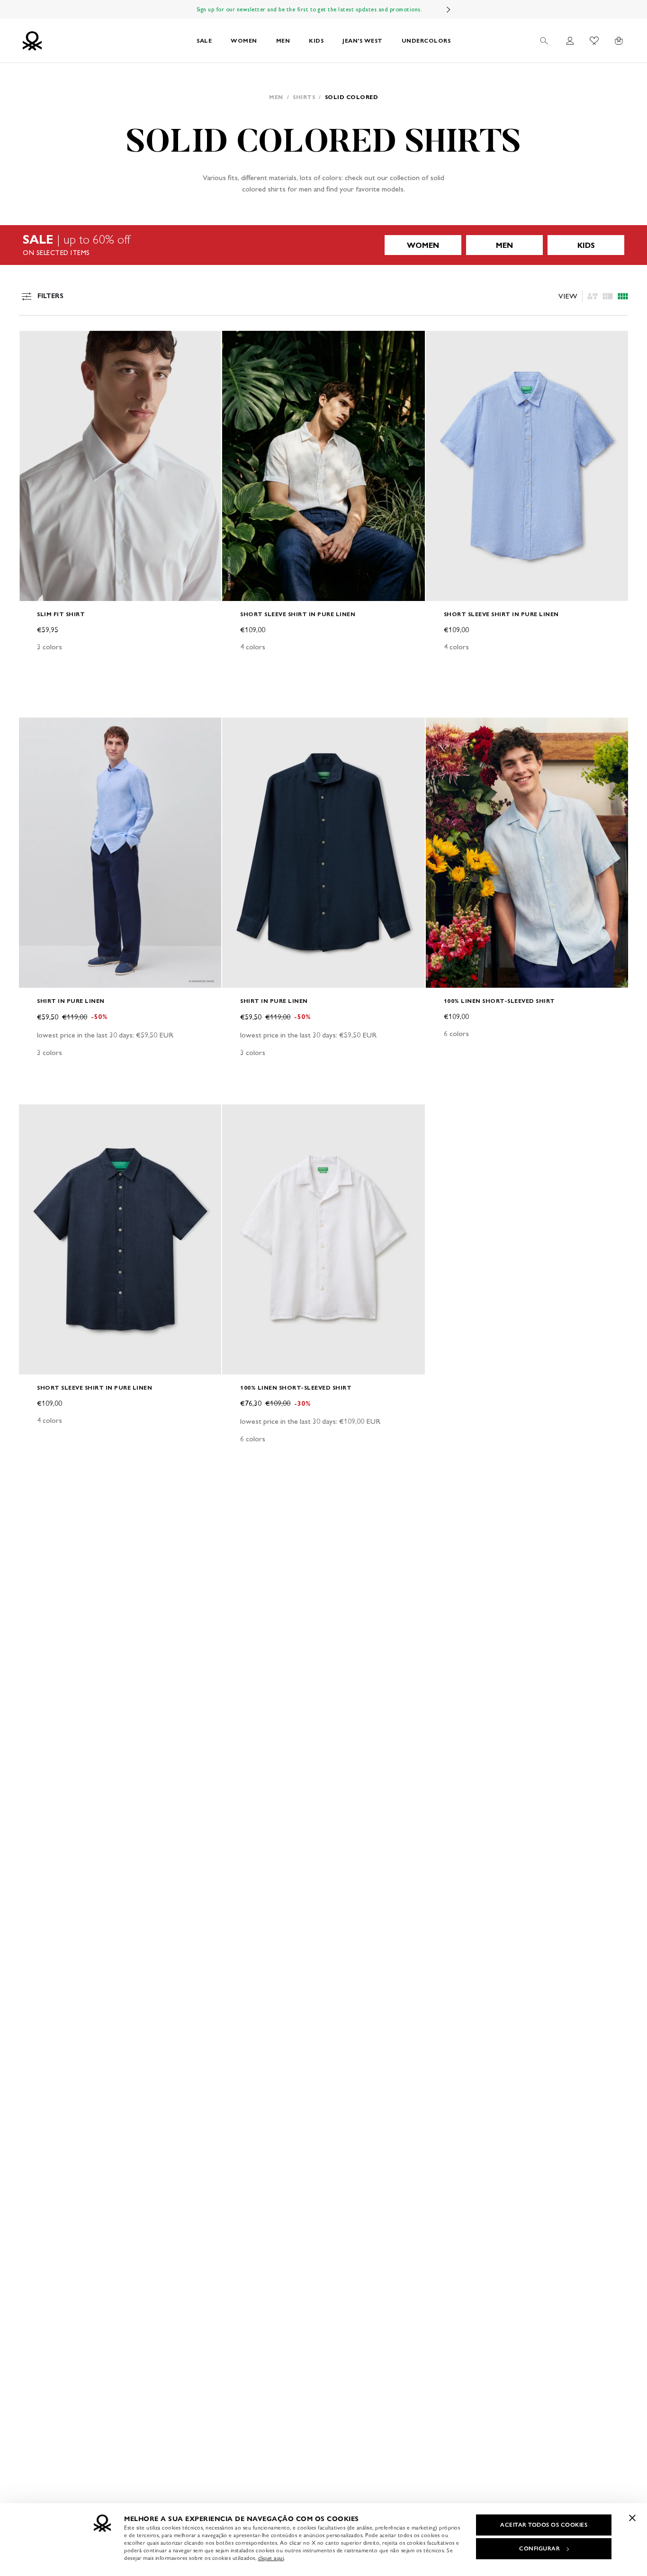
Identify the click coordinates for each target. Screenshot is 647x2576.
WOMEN (244, 41)
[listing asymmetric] (593, 296)
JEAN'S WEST (363, 41)
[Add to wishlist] (34, 343)
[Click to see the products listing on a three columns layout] (623, 296)
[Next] (449, 9)
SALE (204, 41)
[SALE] (323, 245)
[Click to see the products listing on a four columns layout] (608, 296)
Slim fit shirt (61, 614)
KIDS (316, 41)
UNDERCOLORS (426, 41)
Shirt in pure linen (71, 1001)
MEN (283, 41)
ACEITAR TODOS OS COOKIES (544, 2525)
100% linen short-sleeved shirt (499, 1001)
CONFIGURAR (539, 2549)
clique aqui (271, 2558)
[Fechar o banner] (632, 2518)
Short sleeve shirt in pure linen (298, 614)
